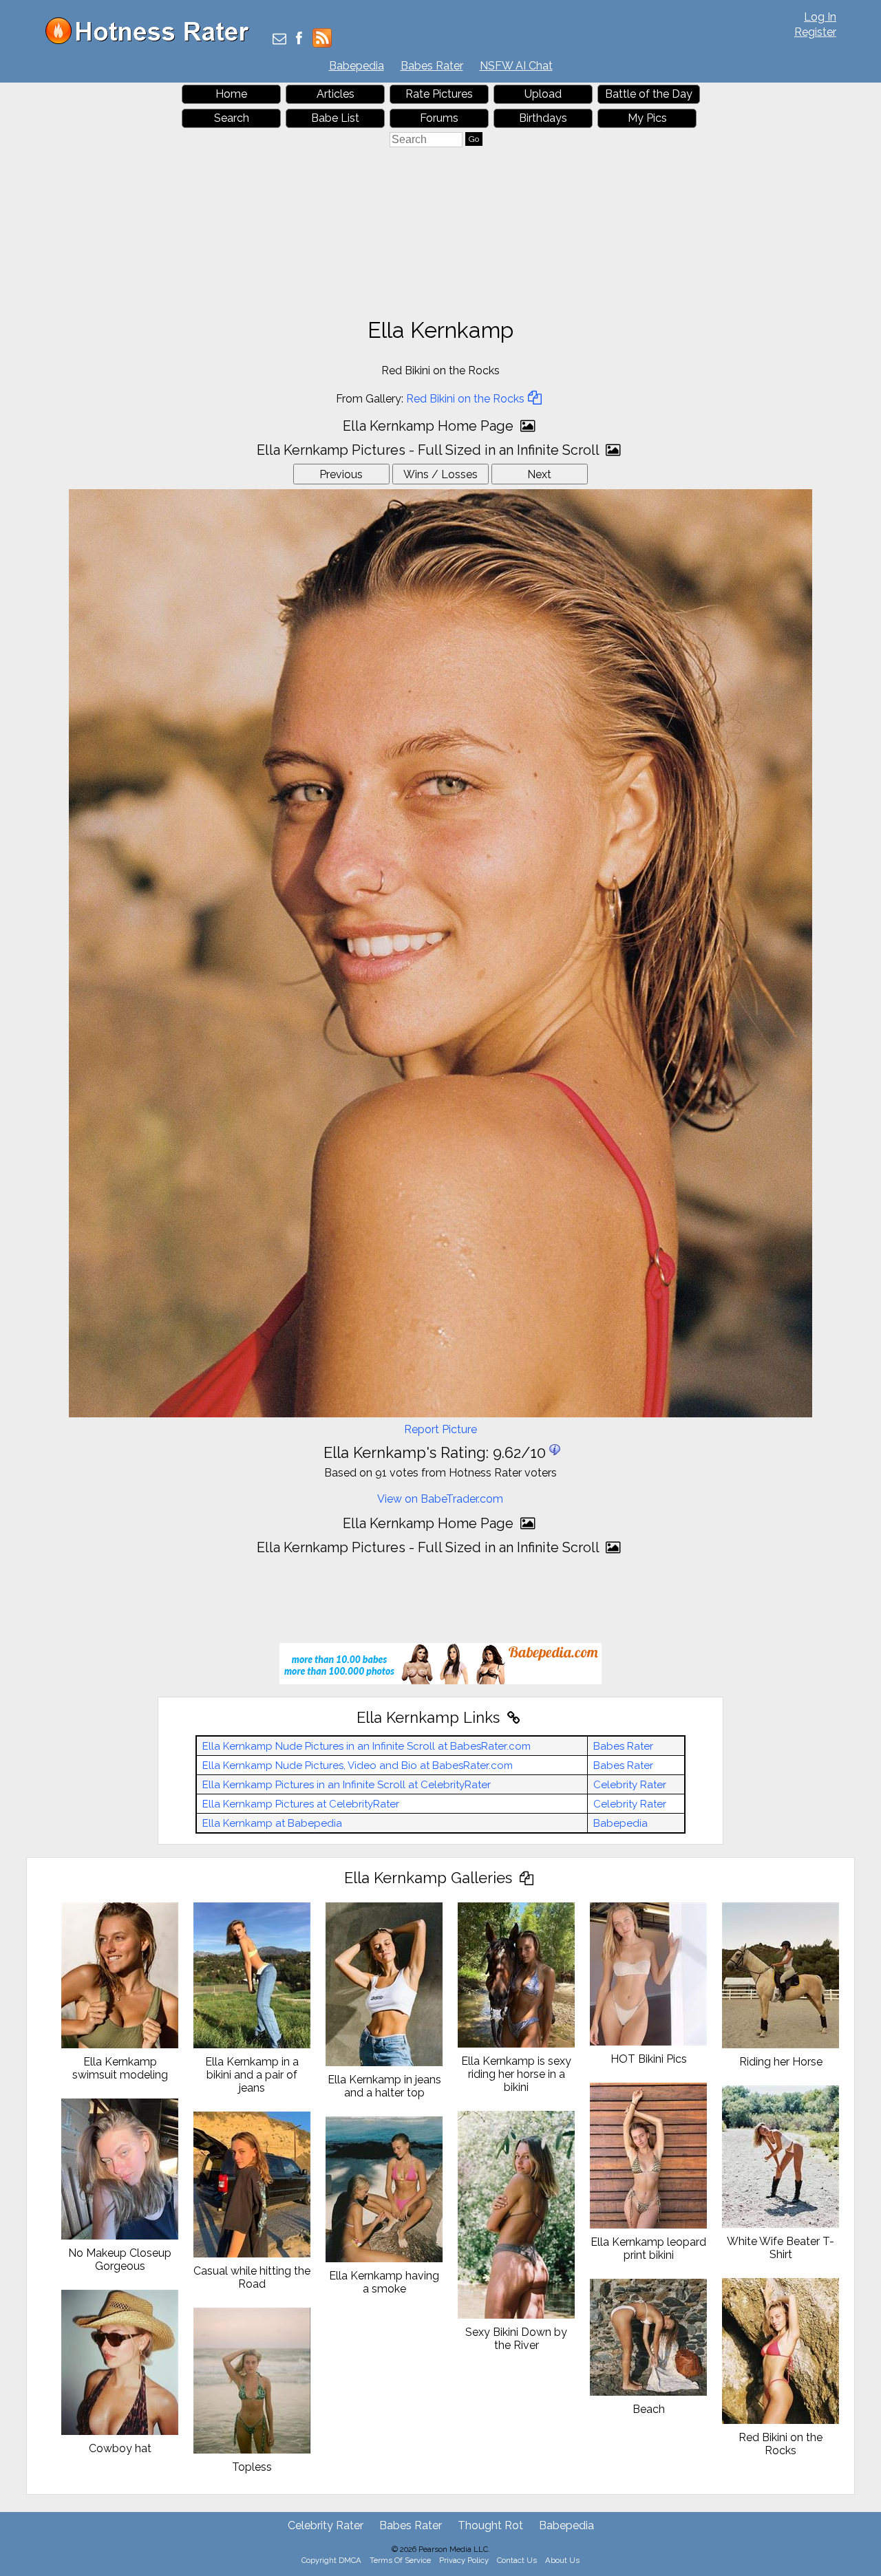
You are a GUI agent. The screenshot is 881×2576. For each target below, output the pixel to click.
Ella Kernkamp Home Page (430, 426)
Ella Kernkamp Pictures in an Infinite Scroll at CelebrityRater (347, 1785)
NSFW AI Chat (516, 66)
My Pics (647, 118)
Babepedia (357, 66)
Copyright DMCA (331, 2560)
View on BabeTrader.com (440, 1499)
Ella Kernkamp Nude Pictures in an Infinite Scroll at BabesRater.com (367, 1746)
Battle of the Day (649, 94)
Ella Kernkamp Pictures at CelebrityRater (301, 1804)
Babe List (335, 118)
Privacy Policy (464, 2560)
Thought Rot (490, 2525)
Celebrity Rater (630, 1785)
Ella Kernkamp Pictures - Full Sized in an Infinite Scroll (429, 450)
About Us (562, 2560)
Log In (820, 17)
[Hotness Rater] (152, 41)
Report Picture (440, 1429)
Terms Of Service (400, 2560)
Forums (439, 118)
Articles (336, 94)
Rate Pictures (439, 94)
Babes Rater (432, 66)
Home (231, 94)
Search (232, 118)
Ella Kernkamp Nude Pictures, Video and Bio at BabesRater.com (358, 1765)
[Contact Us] (279, 40)
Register (815, 32)
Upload (543, 94)
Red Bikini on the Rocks (465, 399)
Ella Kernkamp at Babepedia (272, 1823)
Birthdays (543, 118)
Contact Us (517, 2560)
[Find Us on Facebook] (299, 40)
